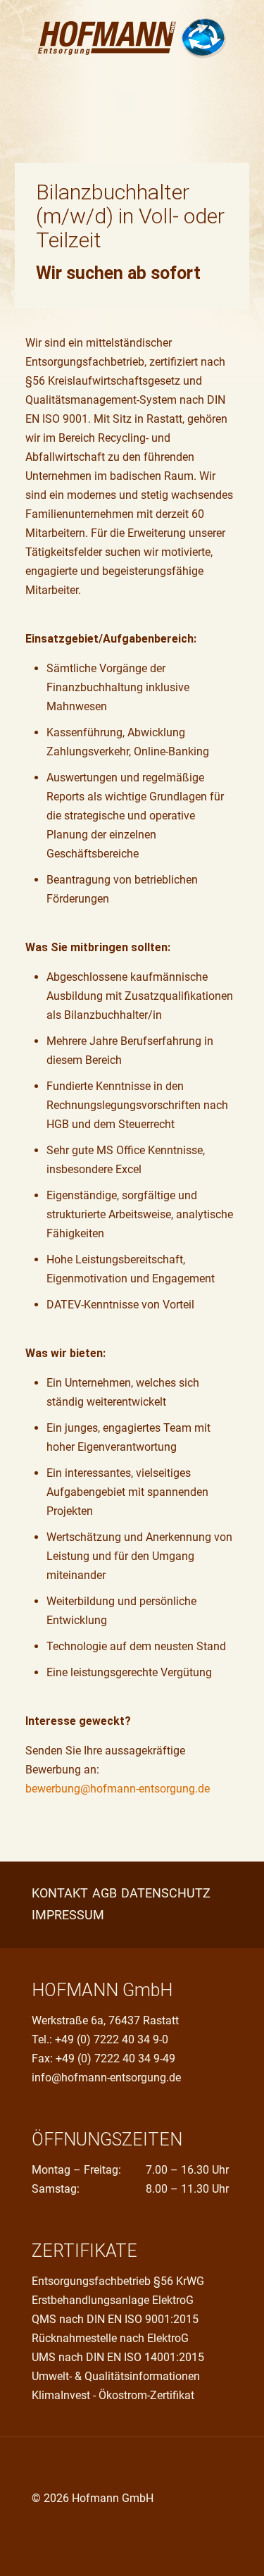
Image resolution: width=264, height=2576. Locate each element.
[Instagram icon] (81, 2525)
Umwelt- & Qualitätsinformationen (116, 2376)
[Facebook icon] (37, 2525)
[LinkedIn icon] (67, 2525)
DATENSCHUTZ (166, 1893)
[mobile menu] (125, 101)
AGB (105, 1893)
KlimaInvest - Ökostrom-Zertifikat (113, 2395)
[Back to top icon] (46, 2467)
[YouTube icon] (52, 2525)
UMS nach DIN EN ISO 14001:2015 (118, 2357)
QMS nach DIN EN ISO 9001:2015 (115, 2319)
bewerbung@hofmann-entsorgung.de (118, 1789)
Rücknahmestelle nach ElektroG (110, 2338)
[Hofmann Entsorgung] (132, 36)
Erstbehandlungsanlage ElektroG (113, 2300)
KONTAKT (60, 1893)
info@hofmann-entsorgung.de (106, 2077)
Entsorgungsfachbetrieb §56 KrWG (118, 2281)
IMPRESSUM (68, 1915)
